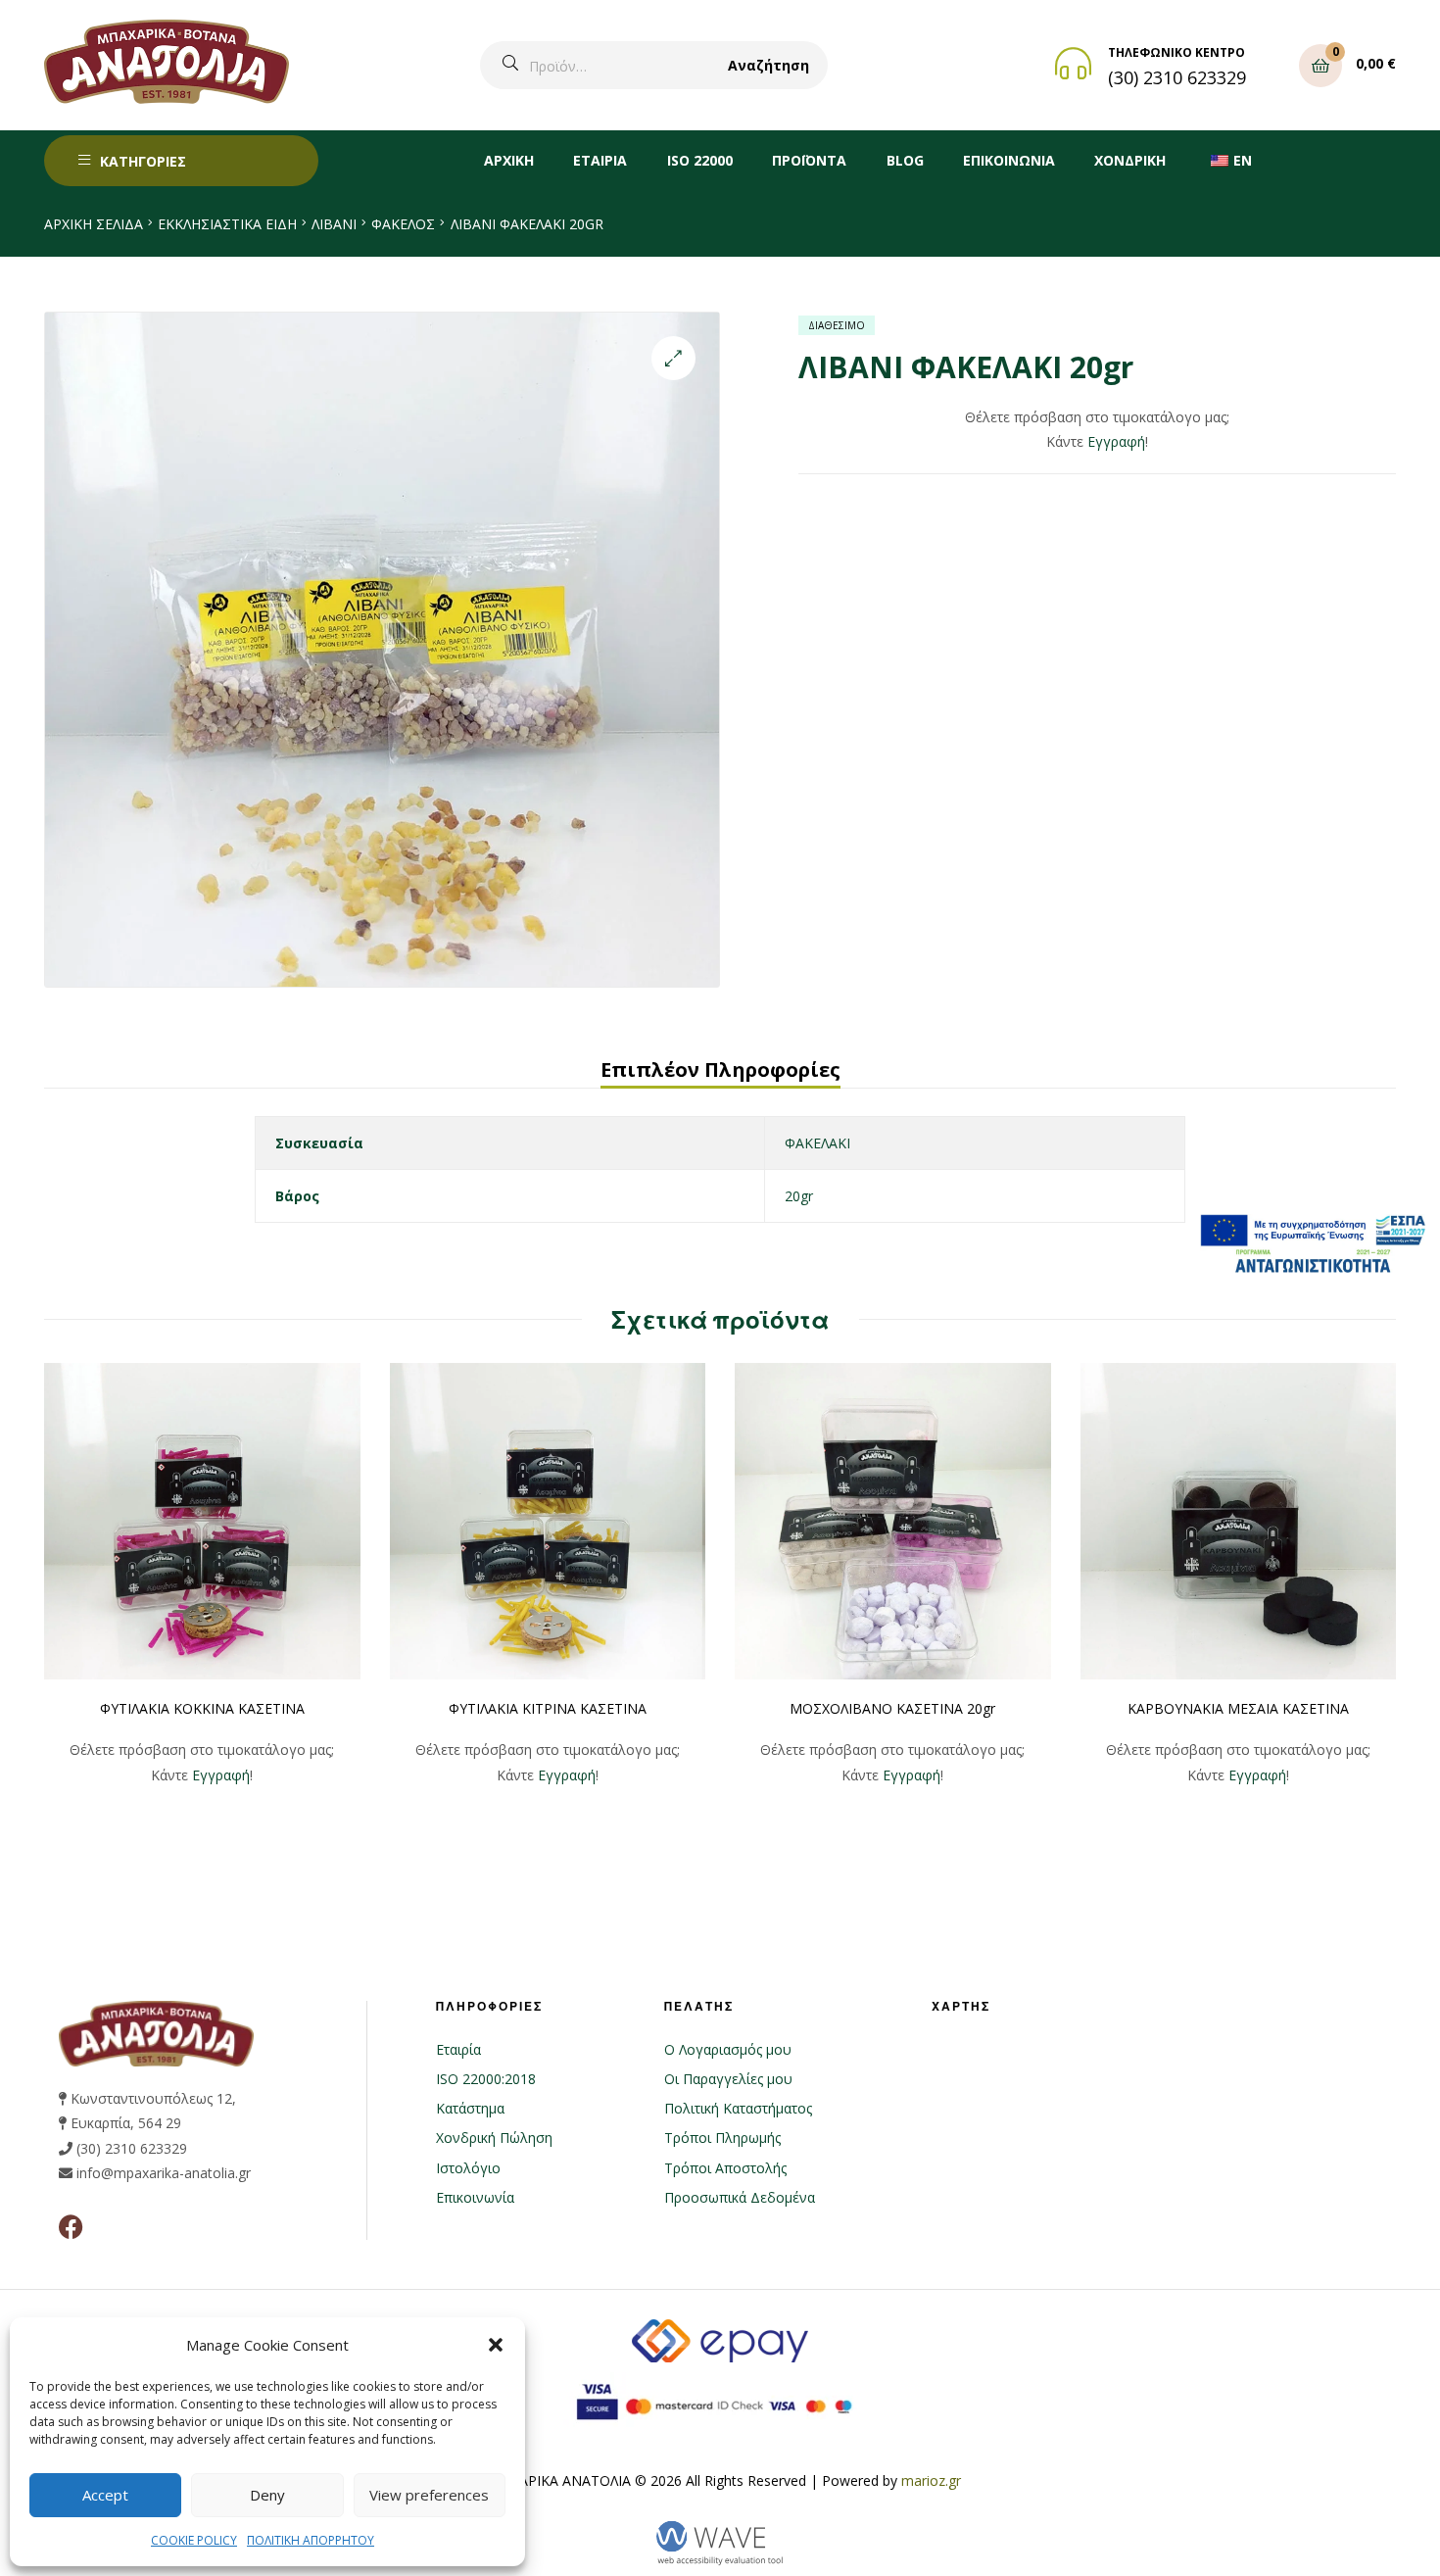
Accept (105, 2495)
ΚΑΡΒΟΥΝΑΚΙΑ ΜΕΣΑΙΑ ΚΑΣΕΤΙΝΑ (1238, 1708)
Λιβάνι (334, 224)
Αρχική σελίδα (94, 224)
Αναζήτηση (768, 65)
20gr (799, 1196)
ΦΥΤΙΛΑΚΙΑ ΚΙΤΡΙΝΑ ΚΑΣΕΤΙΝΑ (548, 1708)
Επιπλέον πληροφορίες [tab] (720, 1069)
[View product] (202, 1521)
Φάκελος (403, 224)
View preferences (429, 2495)
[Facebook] (71, 2227)
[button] (496, 2345)
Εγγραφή (1116, 441)
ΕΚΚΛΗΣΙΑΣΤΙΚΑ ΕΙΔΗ (227, 224)
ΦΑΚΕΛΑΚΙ (817, 1143)
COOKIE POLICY (194, 2540)
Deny (267, 2495)
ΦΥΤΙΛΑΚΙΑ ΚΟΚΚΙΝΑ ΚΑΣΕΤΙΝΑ (202, 1708)
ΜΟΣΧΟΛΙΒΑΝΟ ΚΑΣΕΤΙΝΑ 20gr (892, 1708)
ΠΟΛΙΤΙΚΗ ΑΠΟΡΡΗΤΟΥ (311, 2540)
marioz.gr (931, 2480)
